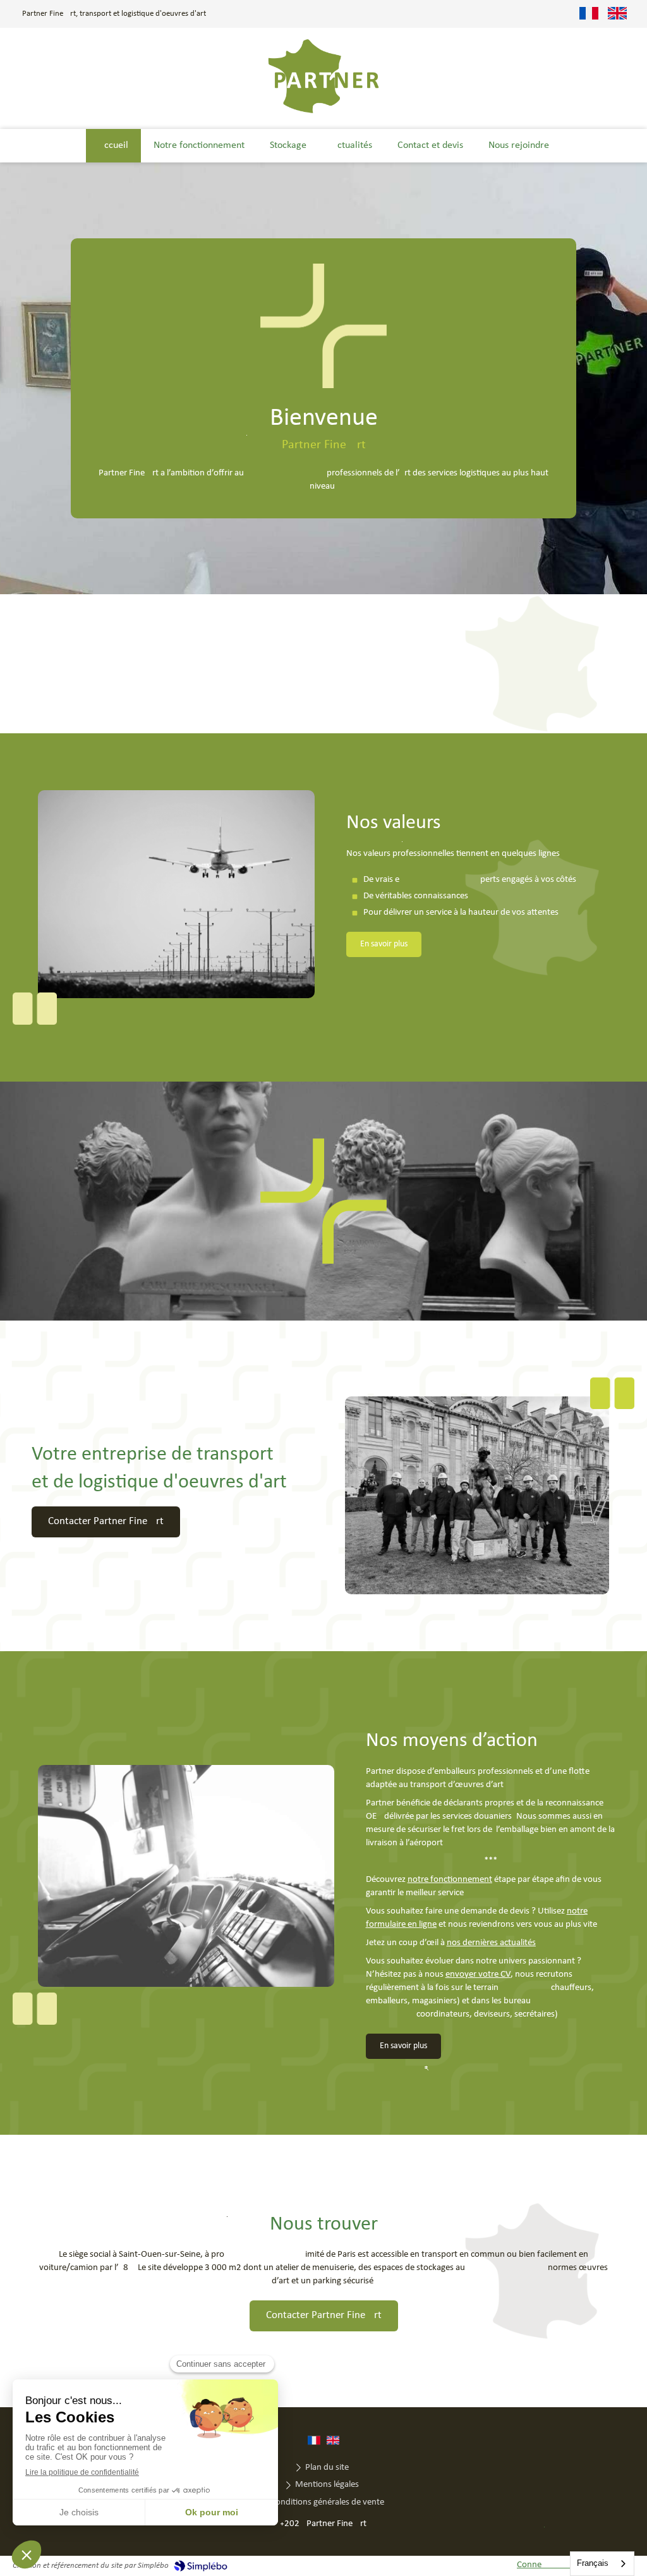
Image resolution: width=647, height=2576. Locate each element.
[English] (617, 14)
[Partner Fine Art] (323, 112)
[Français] (589, 14)
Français (593, 2563)
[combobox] (602, 2564)
